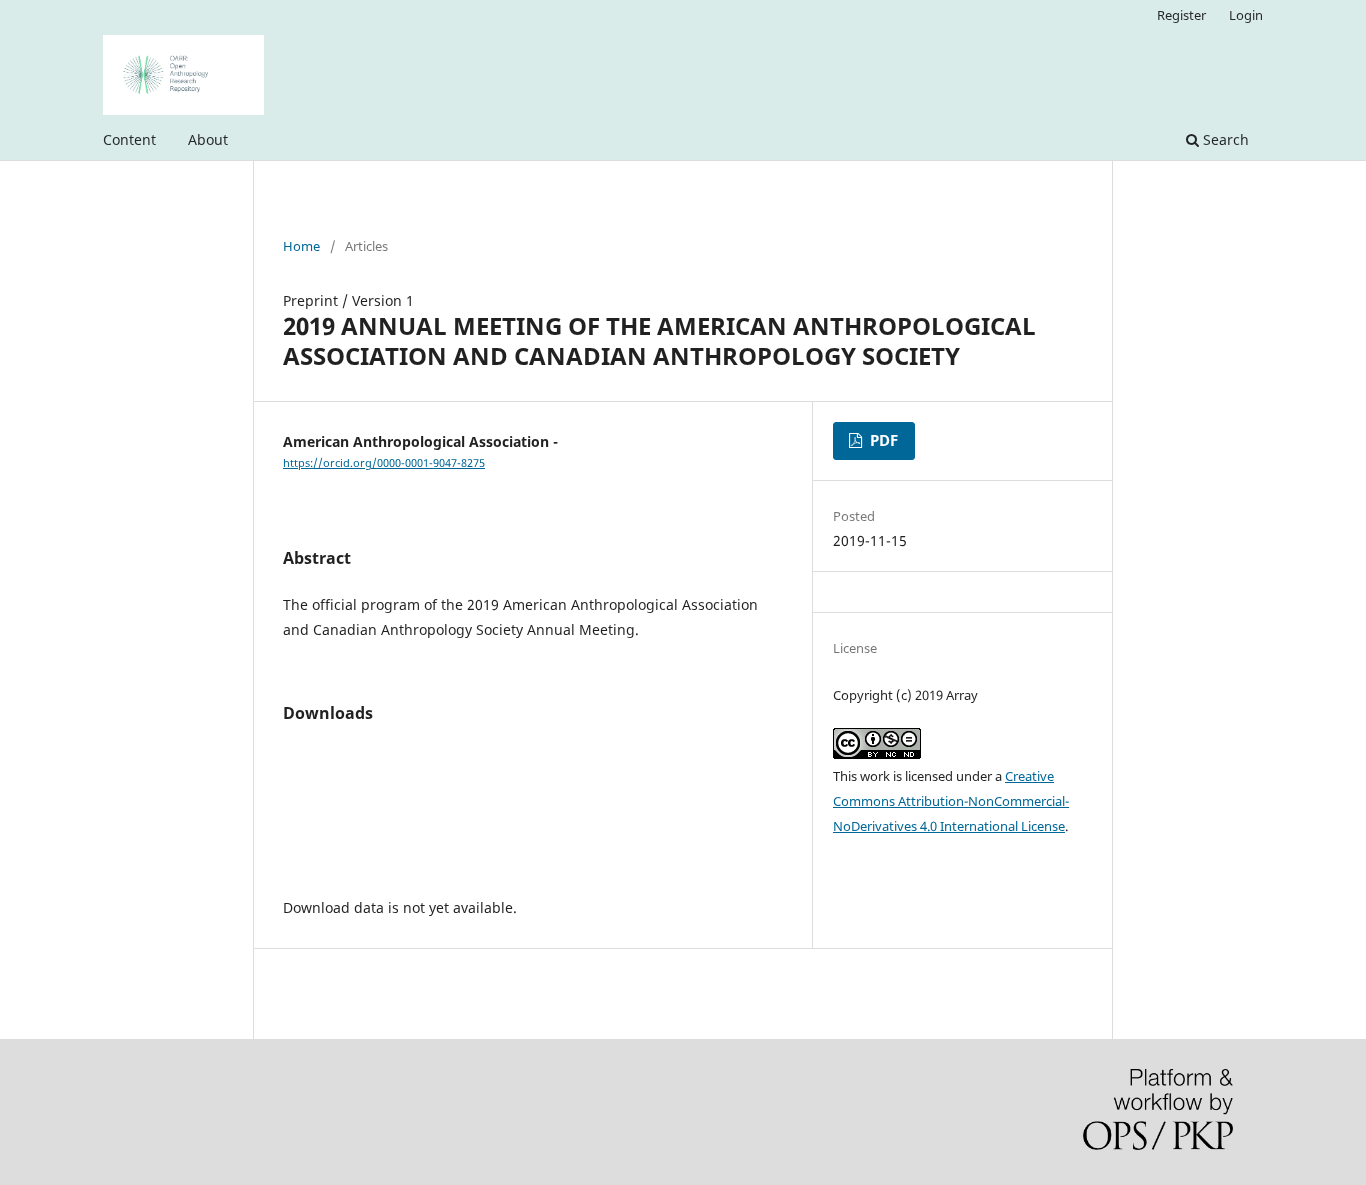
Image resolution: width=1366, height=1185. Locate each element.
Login (1246, 15)
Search (1224, 139)
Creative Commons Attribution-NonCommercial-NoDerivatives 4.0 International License (951, 801)
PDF (882, 440)
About (208, 139)
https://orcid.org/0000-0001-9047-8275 (384, 463)
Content (129, 139)
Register (1181, 15)
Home (301, 246)
